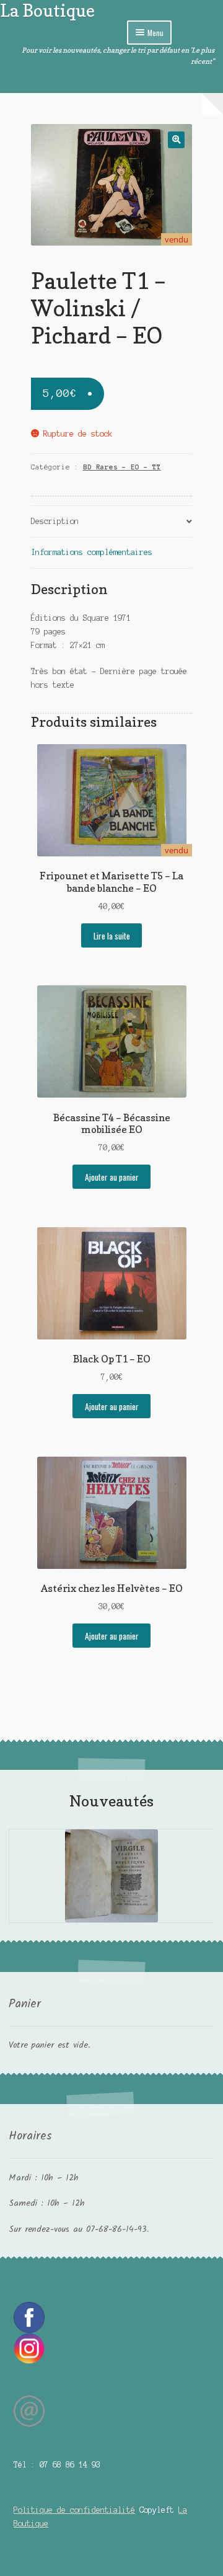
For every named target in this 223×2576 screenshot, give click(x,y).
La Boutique (47, 10)
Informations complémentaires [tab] (92, 552)
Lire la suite (112, 936)
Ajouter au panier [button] (112, 1177)
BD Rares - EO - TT (122, 467)
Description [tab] (55, 521)
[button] (176, 140)
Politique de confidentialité (74, 2510)
